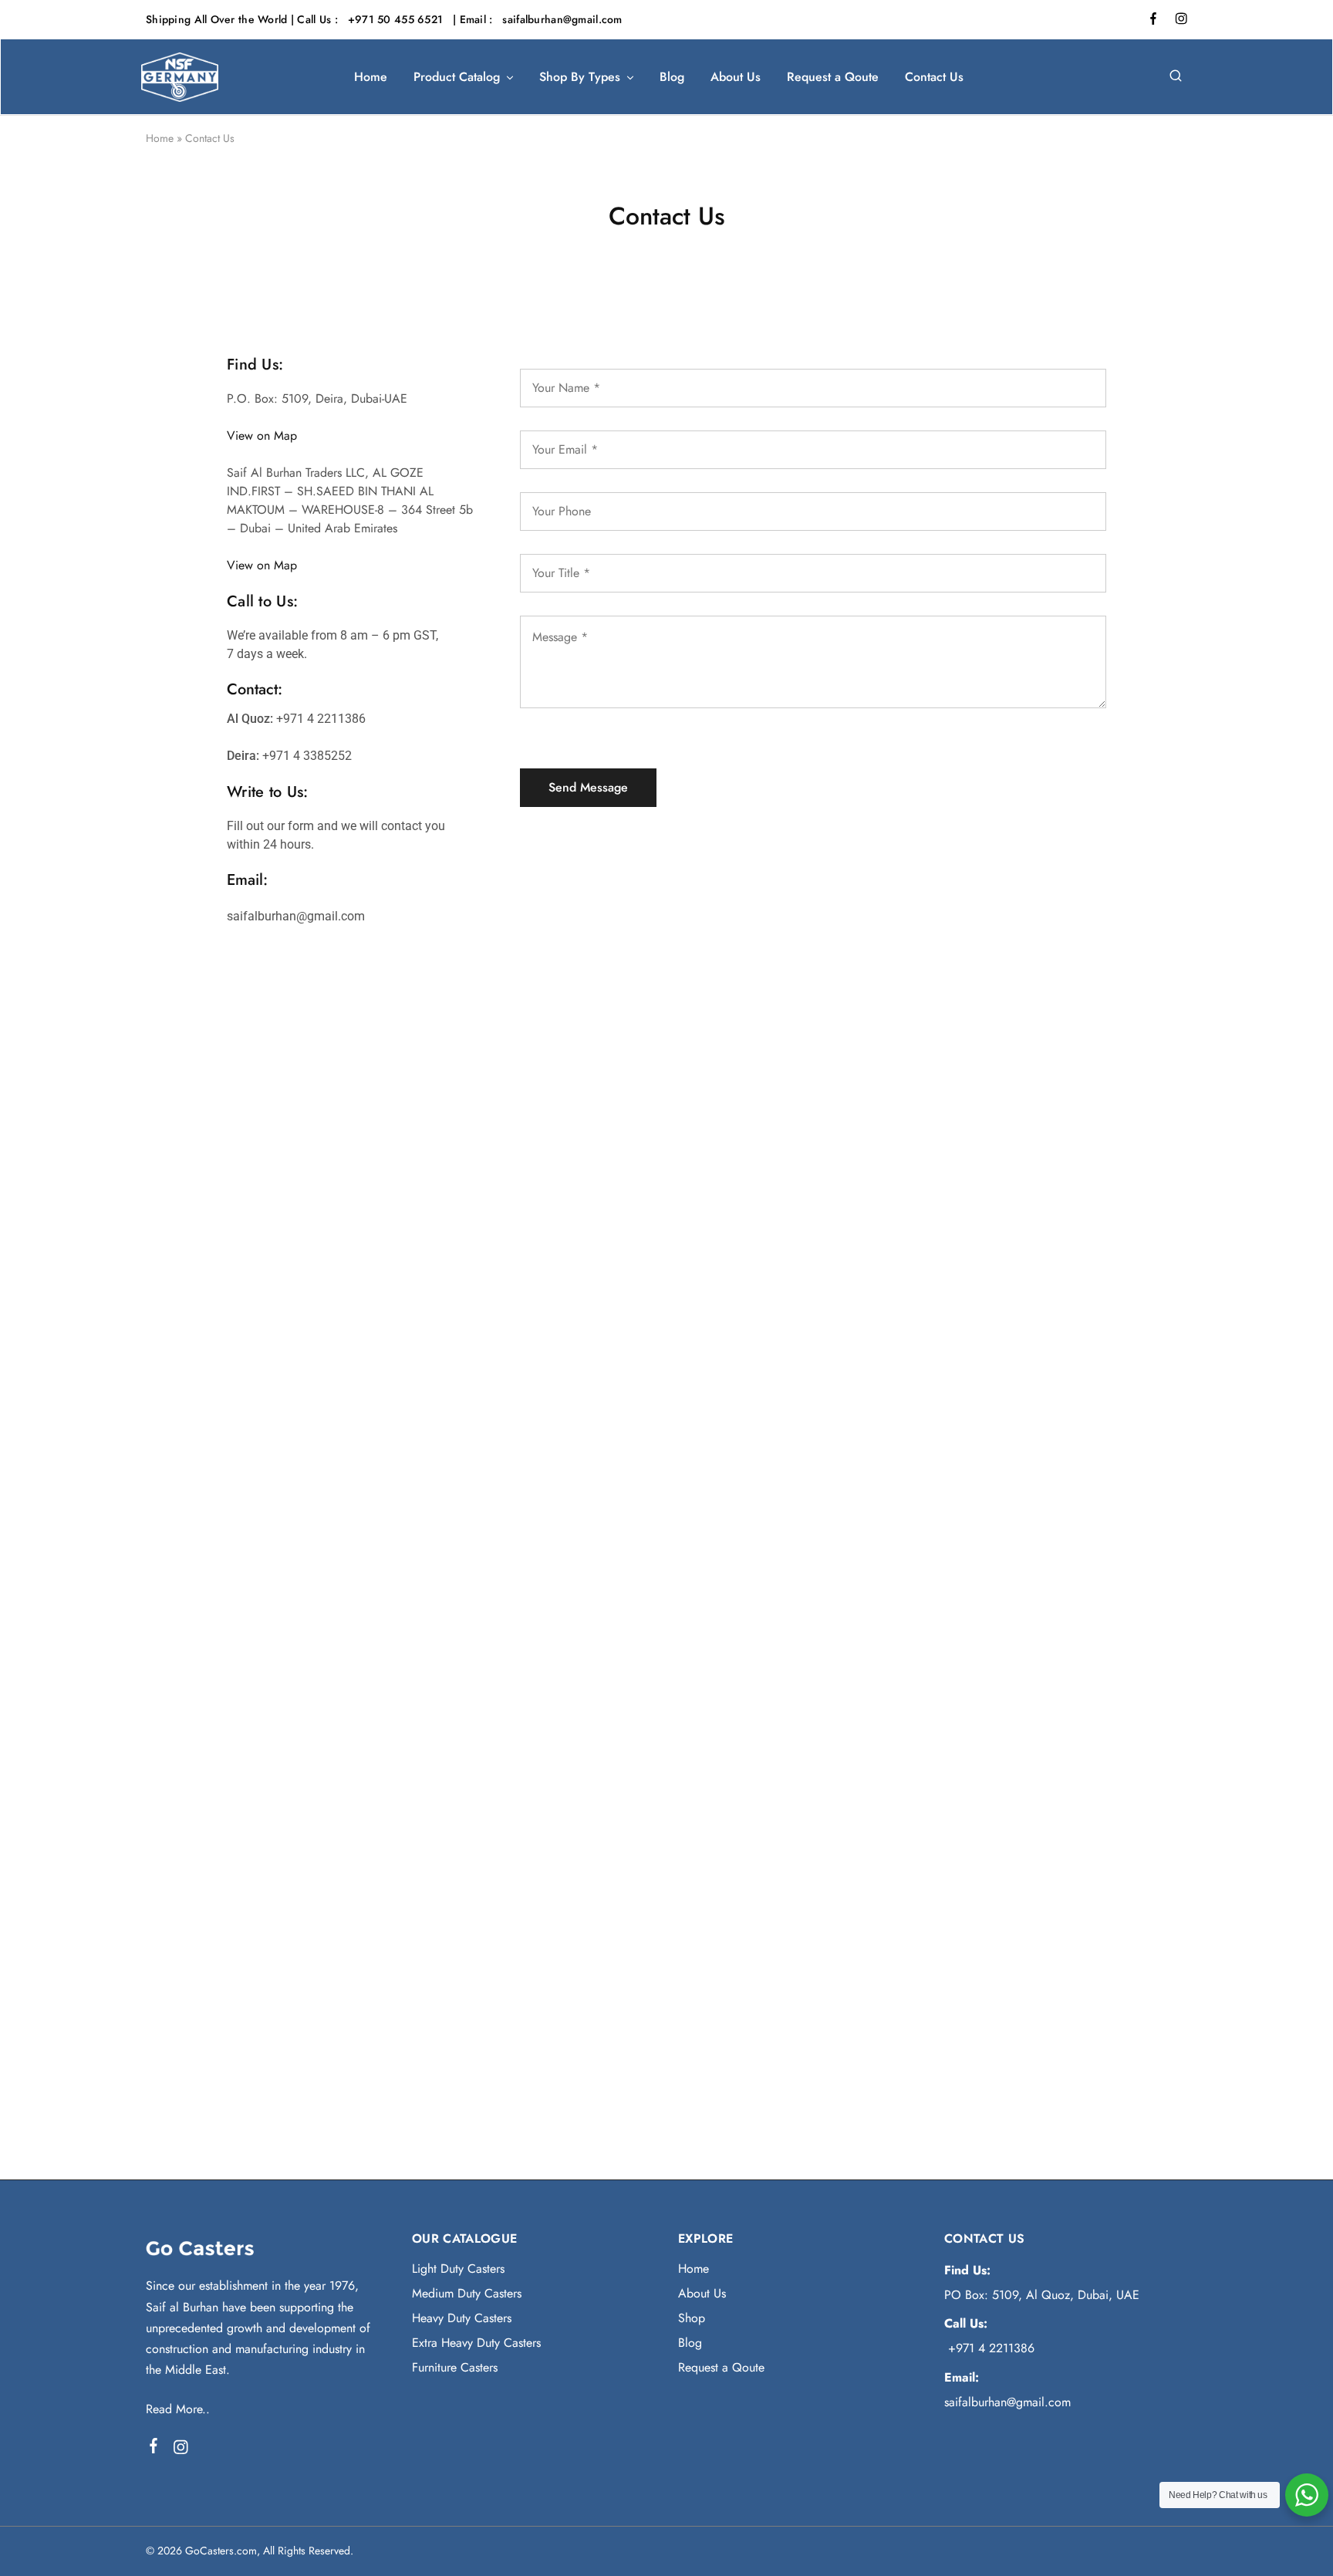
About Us (736, 77)
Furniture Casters (455, 2367)
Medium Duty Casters (467, 2293)
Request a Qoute (833, 77)
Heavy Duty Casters (462, 2318)
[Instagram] (181, 2450)
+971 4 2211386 (989, 2348)
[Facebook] (154, 2449)
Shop (692, 2318)
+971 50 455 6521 (397, 19)
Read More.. (178, 2409)
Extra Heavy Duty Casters (476, 2343)
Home (371, 77)
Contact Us (934, 77)
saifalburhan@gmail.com (562, 19)
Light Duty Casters (458, 2269)
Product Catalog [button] (457, 77)
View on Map (262, 436)
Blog (672, 77)
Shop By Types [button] (580, 77)
